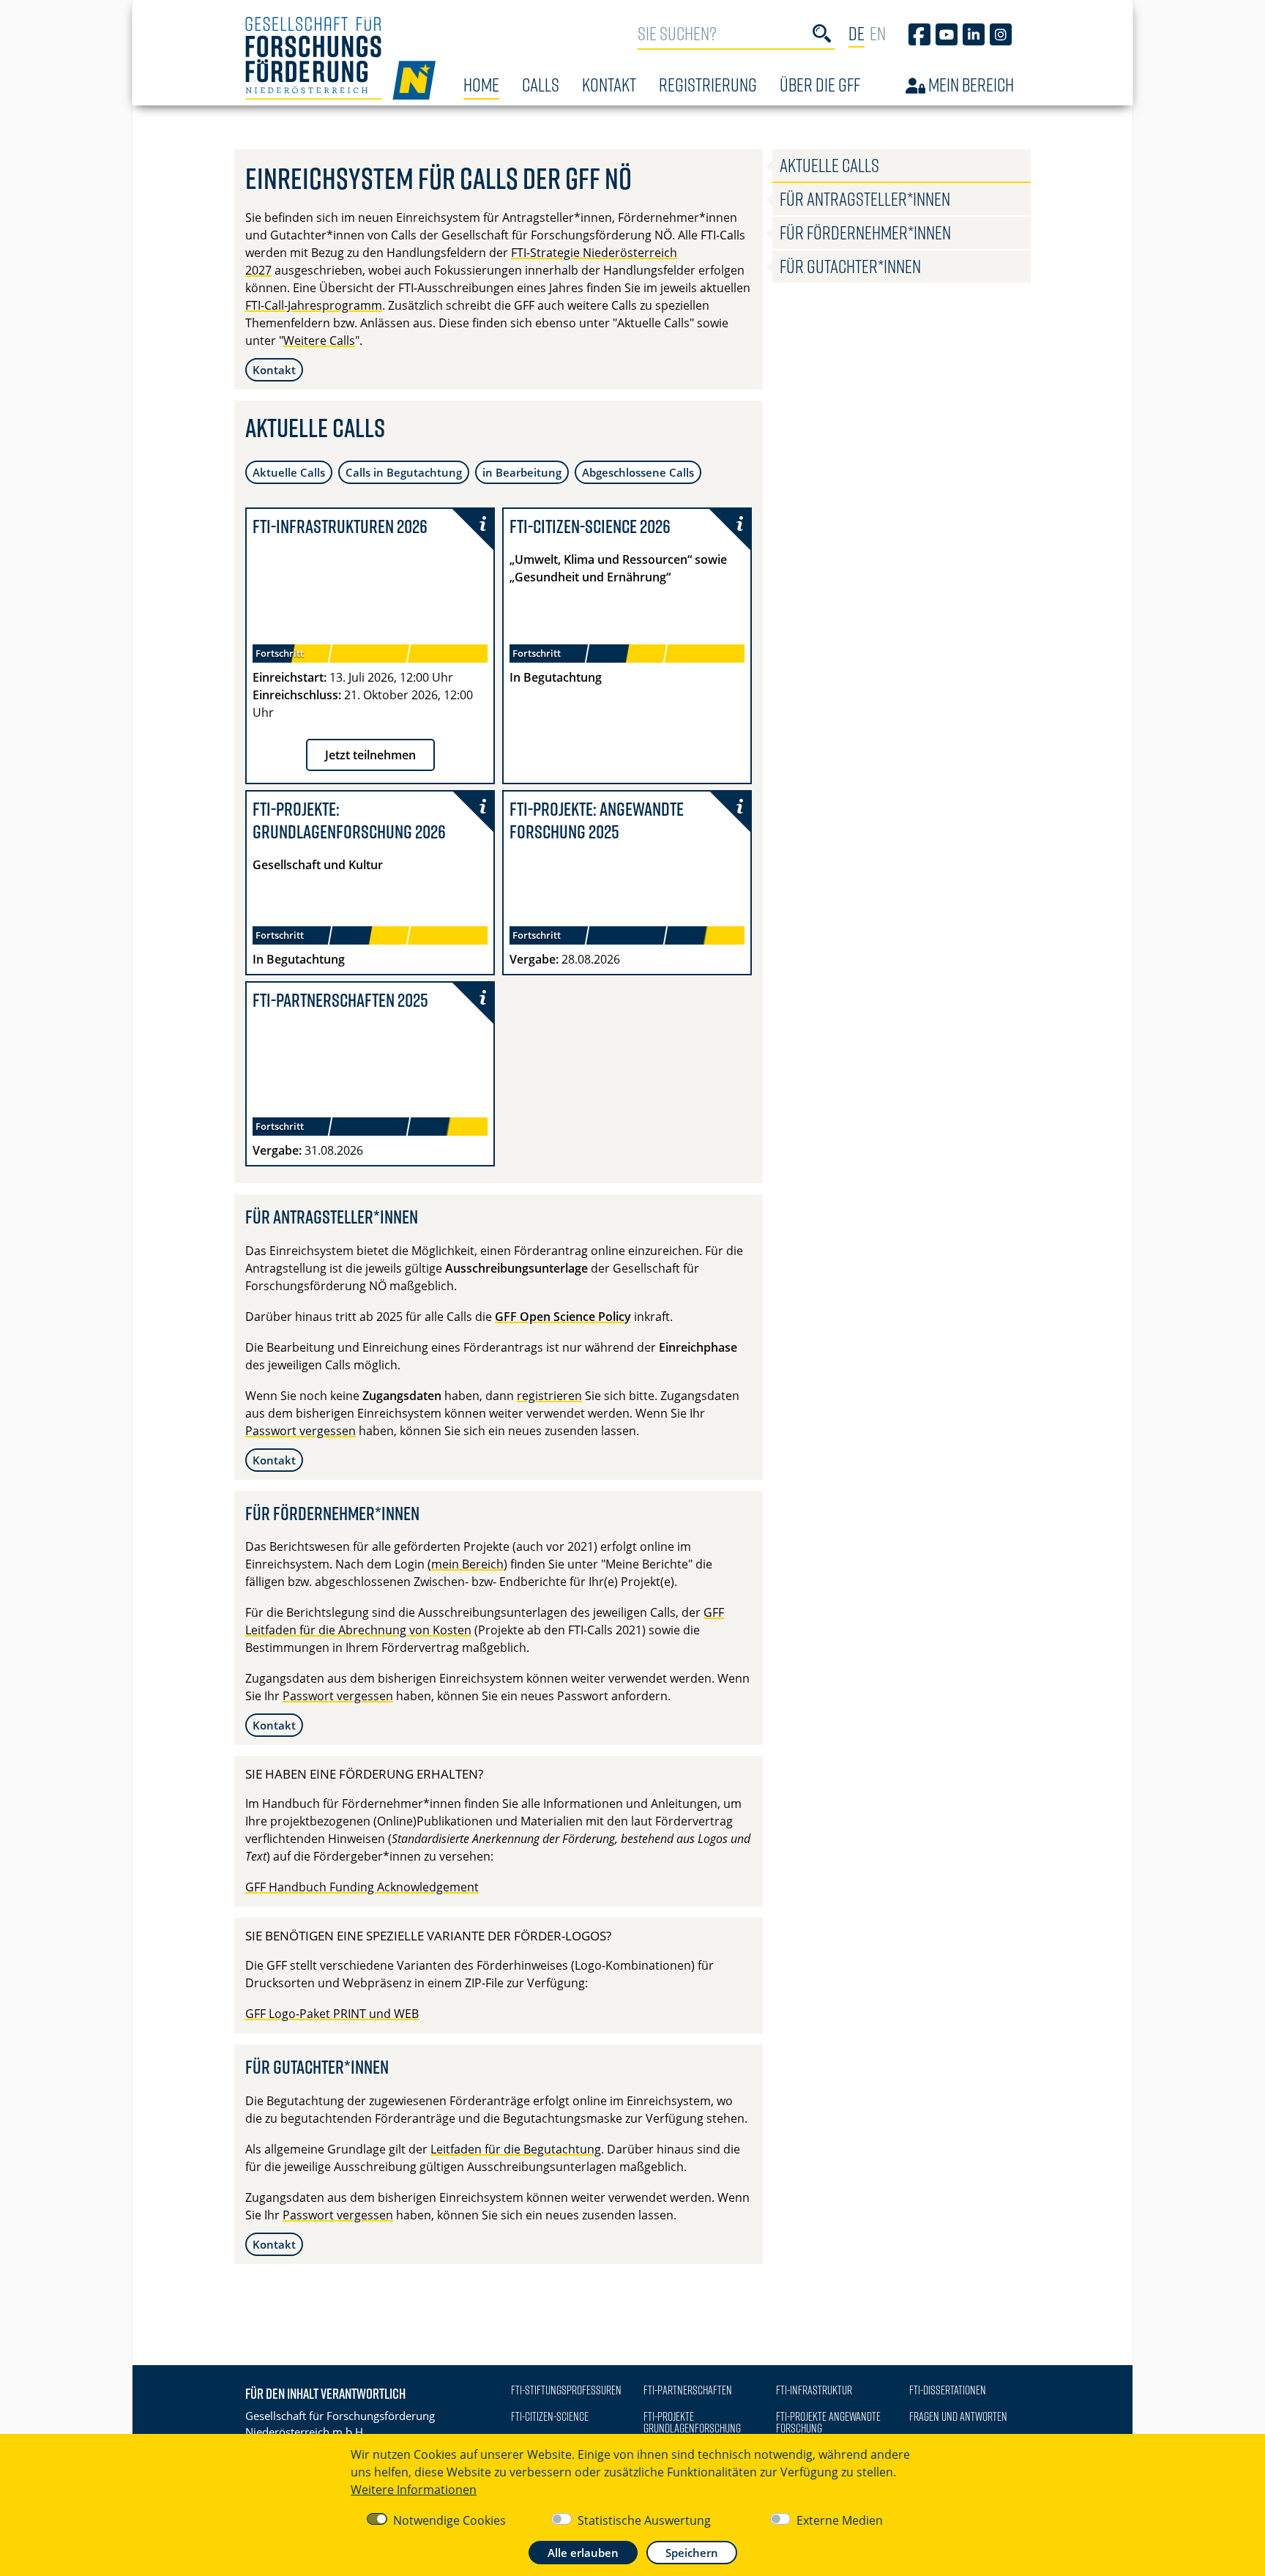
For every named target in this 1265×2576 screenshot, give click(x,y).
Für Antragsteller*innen (865, 199)
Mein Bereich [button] (970, 85)
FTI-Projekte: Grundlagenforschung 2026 (349, 820)
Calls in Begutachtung (404, 472)
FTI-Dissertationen (948, 2390)
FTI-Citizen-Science (550, 2416)
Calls (541, 85)
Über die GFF (820, 85)
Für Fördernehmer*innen (865, 232)
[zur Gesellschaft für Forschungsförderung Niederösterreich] (340, 58)
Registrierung (708, 85)
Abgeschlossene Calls (638, 472)
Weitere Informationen (414, 2490)
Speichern (692, 2553)
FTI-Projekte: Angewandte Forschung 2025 (597, 820)
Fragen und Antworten (958, 2416)
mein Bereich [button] (467, 1564)
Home (481, 85)
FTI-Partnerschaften (688, 2390)
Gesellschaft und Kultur (318, 865)
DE (857, 33)
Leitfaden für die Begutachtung (516, 2149)
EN (878, 33)
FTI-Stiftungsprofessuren (566, 2390)
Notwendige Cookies (449, 2520)
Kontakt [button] (274, 370)
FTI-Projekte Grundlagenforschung (692, 2422)
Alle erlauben (583, 2553)
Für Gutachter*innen (850, 266)
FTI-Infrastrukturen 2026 (340, 526)
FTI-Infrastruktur (814, 2390)
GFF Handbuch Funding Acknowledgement (362, 1887)
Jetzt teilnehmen (370, 755)
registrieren (549, 1396)
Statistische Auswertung (644, 2520)
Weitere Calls (319, 340)
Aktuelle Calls (289, 472)
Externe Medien (840, 2520)
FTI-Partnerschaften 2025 (340, 1000)
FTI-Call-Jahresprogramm (314, 305)
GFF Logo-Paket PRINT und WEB (332, 2014)
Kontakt (609, 85)
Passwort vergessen (301, 1431)
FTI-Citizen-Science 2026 (590, 526)
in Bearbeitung (522, 472)
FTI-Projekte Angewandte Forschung (828, 2422)
